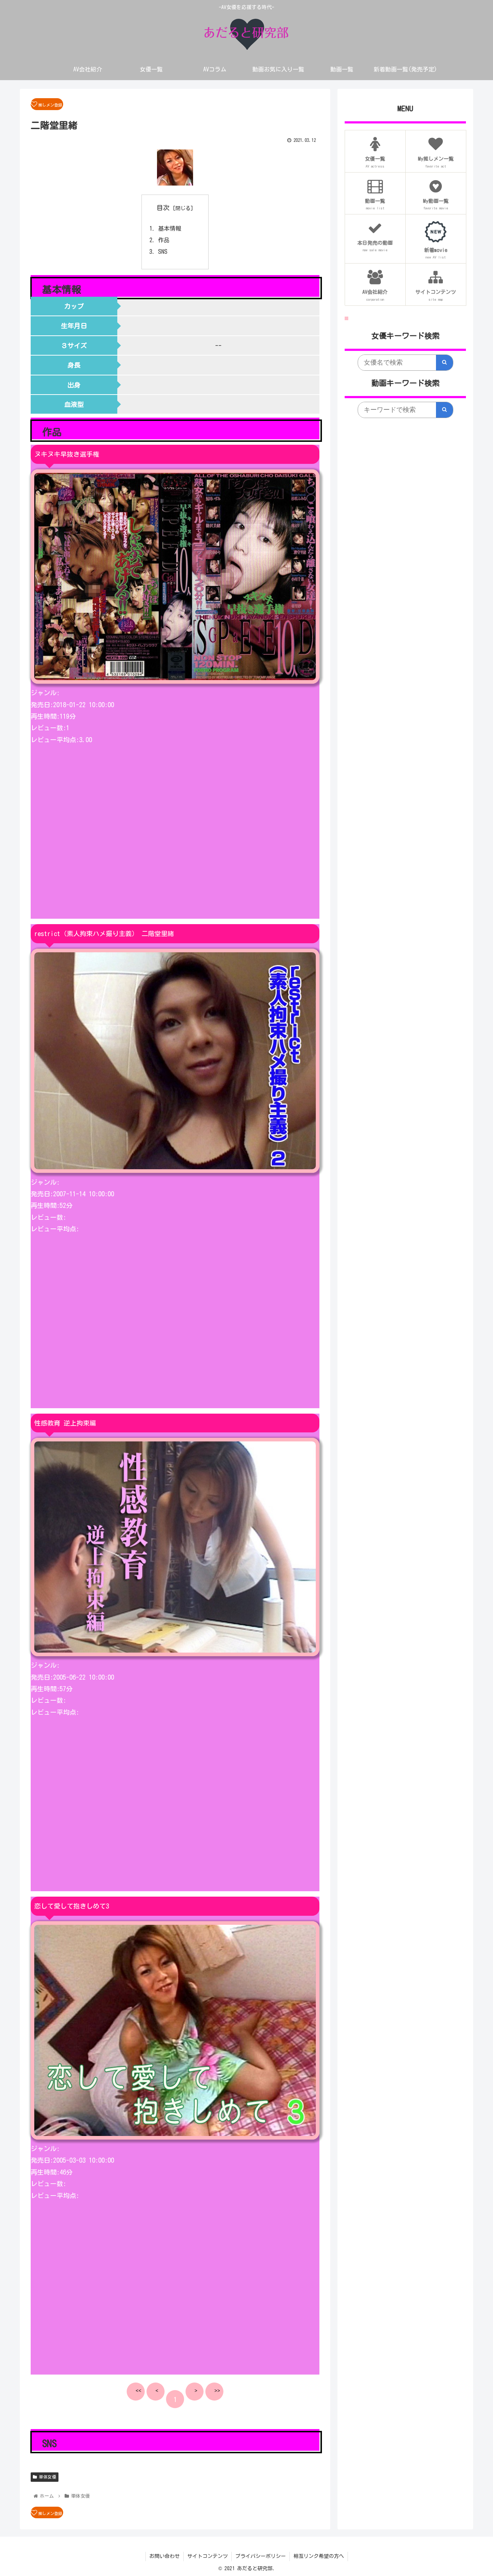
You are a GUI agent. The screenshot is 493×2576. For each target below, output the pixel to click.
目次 (163, 208)
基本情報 (170, 229)
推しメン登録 (50, 105)
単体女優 (47, 2477)
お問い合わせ (165, 2556)
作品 (164, 240)
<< (139, 2391)
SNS (163, 252)
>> (217, 2391)
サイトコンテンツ (208, 2556)
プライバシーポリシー (261, 2556)
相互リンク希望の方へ (319, 2556)
